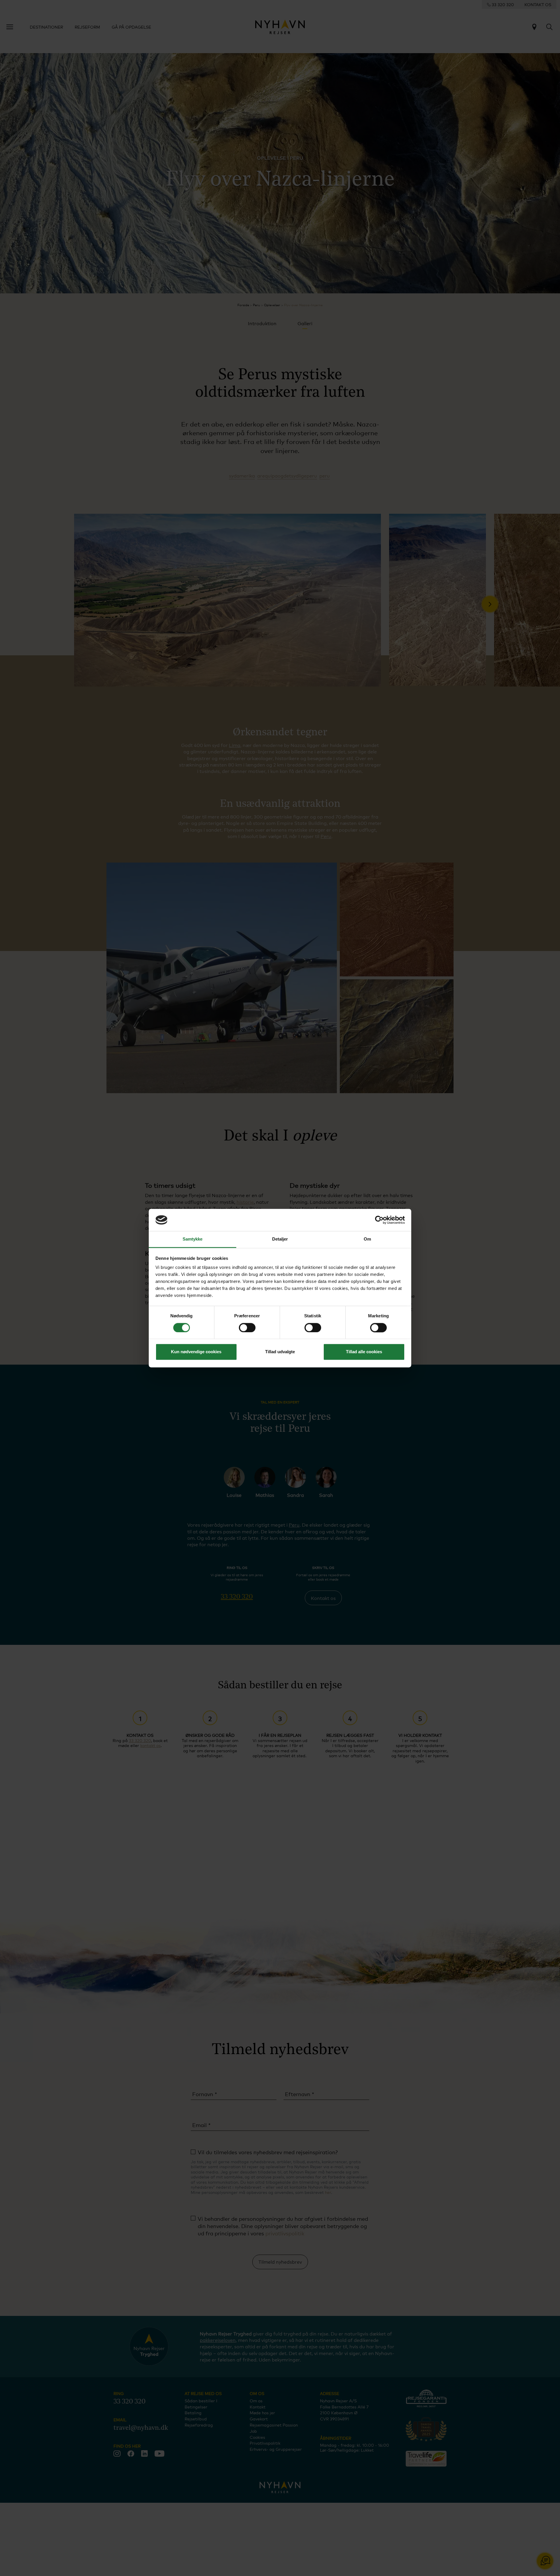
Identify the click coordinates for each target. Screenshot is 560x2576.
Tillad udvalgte (280, 1352)
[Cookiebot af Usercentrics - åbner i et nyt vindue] (379, 1220)
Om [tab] (367, 1239)
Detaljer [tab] (280, 1239)
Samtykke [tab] (193, 1239)
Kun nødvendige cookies (196, 1352)
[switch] (247, 1328)
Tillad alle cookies (364, 1352)
